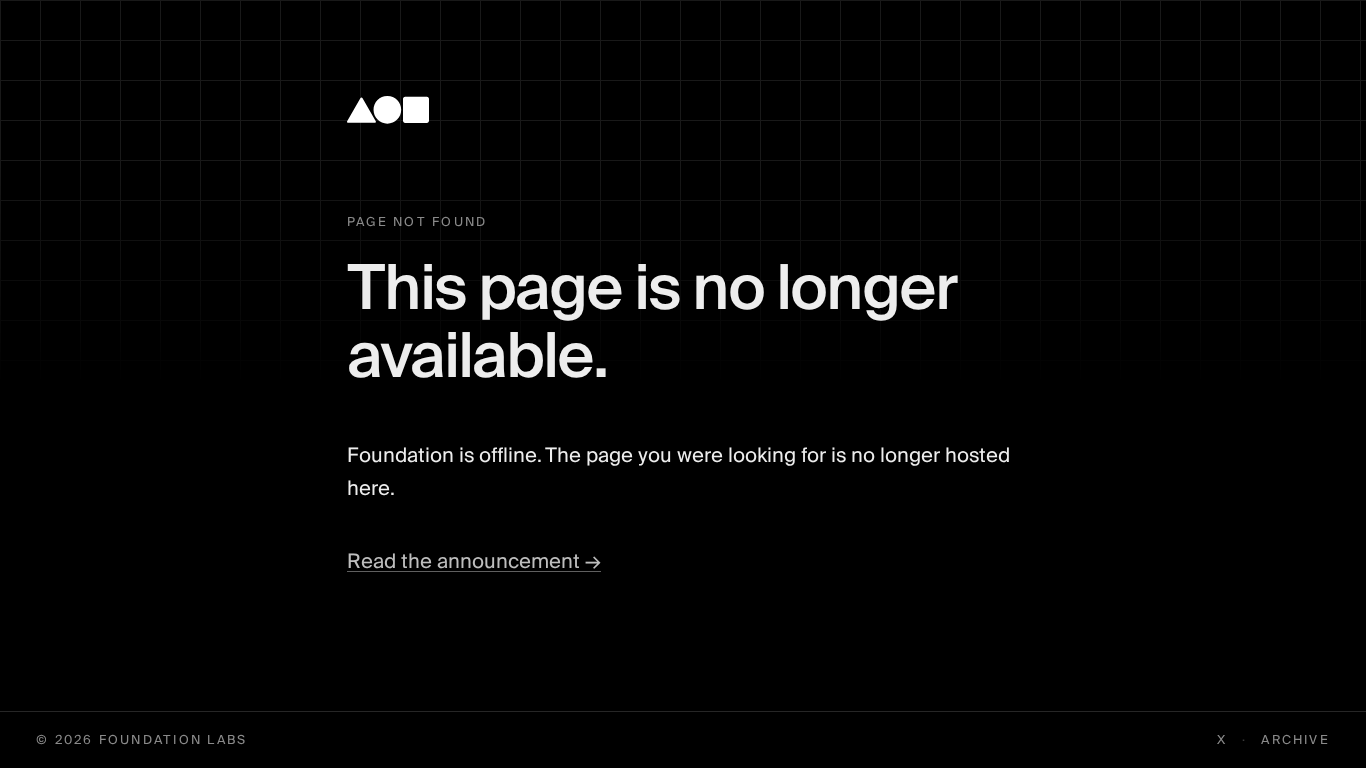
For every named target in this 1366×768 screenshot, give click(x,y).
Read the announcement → (474, 562)
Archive (1295, 740)
